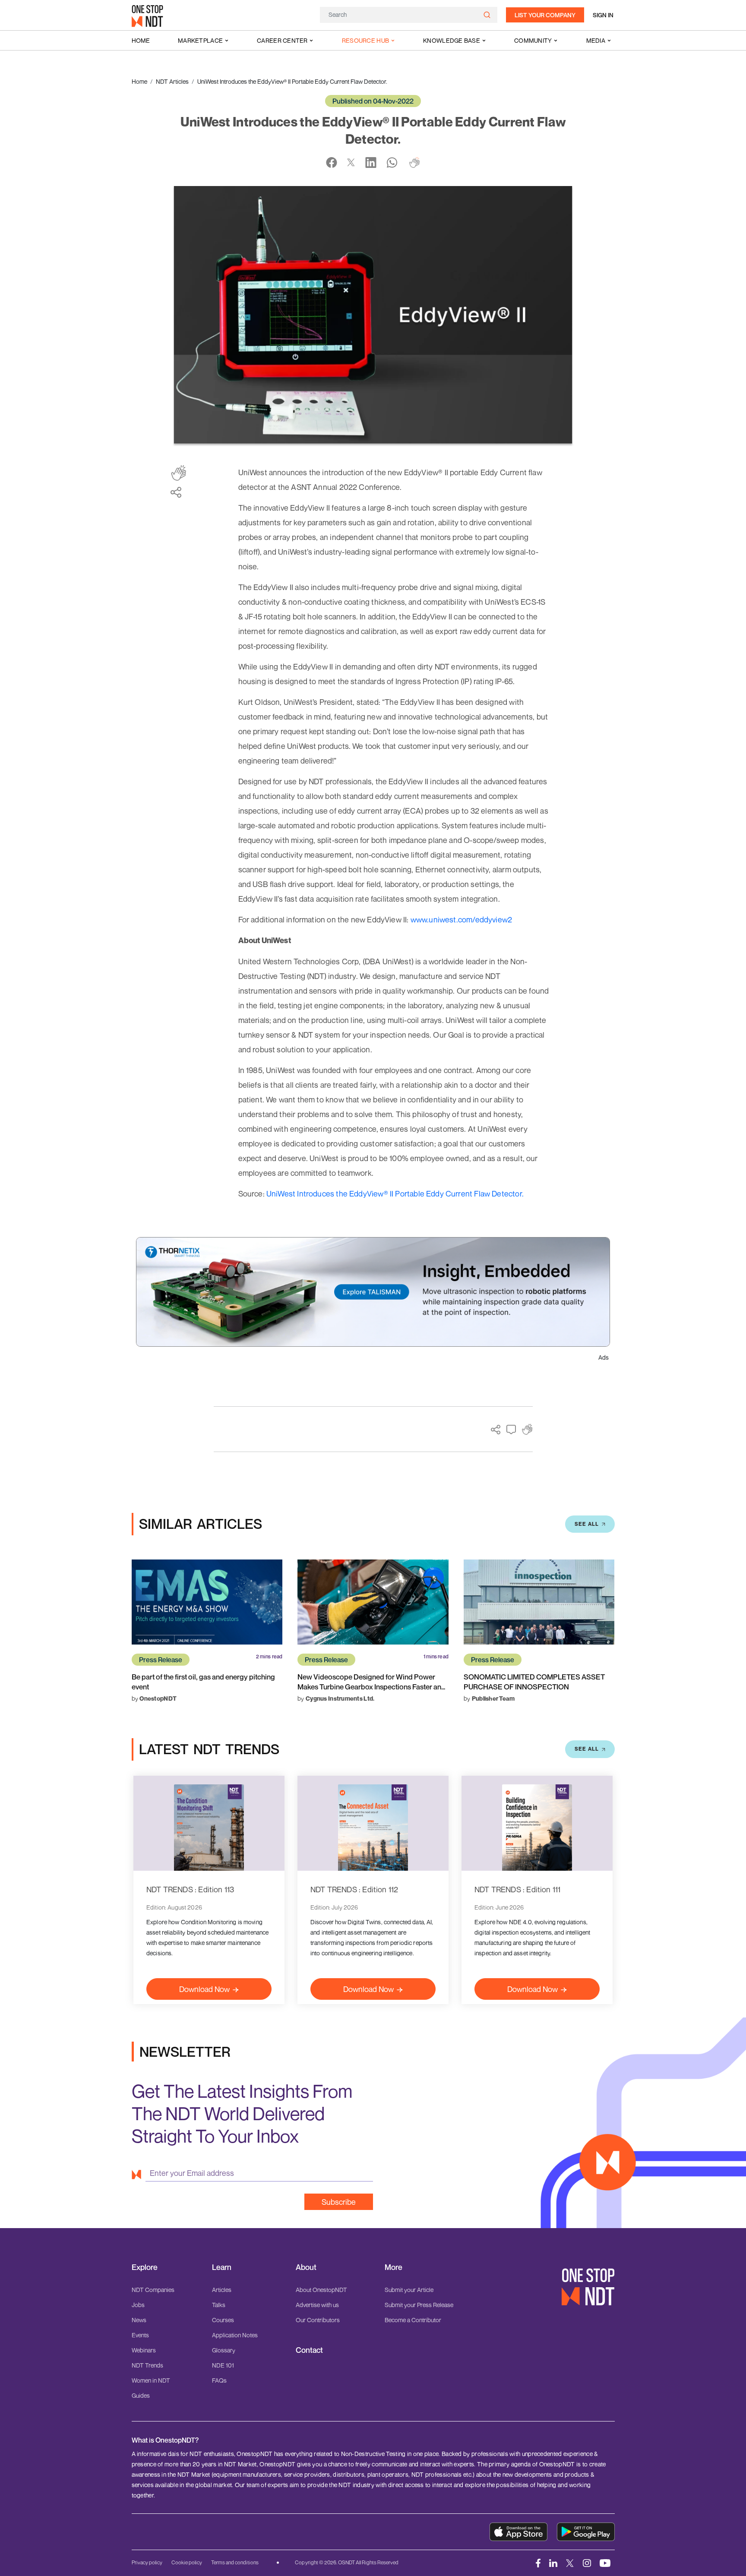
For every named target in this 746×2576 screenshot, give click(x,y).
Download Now (204, 1989)
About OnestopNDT (321, 2290)
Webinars (144, 2350)
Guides (141, 2395)
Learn (222, 2267)
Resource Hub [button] (365, 40)
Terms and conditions (235, 2562)
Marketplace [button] (200, 40)
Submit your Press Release (419, 2305)
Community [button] (533, 40)
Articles (222, 2290)
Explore (145, 2267)
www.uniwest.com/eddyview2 (462, 919)
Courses (223, 2320)
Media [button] (596, 40)
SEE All (587, 1524)
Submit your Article (409, 2290)
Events (140, 2335)
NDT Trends (147, 2365)
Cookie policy (187, 2562)
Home (141, 40)
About (306, 2267)
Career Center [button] (282, 40)
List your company (545, 15)
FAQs (219, 2380)
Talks (219, 2305)
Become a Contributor (413, 2320)
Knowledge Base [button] (452, 40)
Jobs (138, 2305)
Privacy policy (147, 2562)
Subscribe (339, 2202)
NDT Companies (153, 2290)
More (394, 2267)
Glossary (224, 2350)
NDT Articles (172, 81)
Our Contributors (318, 2320)
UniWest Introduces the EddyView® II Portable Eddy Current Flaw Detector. (395, 1193)
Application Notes (235, 2335)
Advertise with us (317, 2305)
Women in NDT (151, 2380)
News (139, 2320)
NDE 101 (223, 2365)
